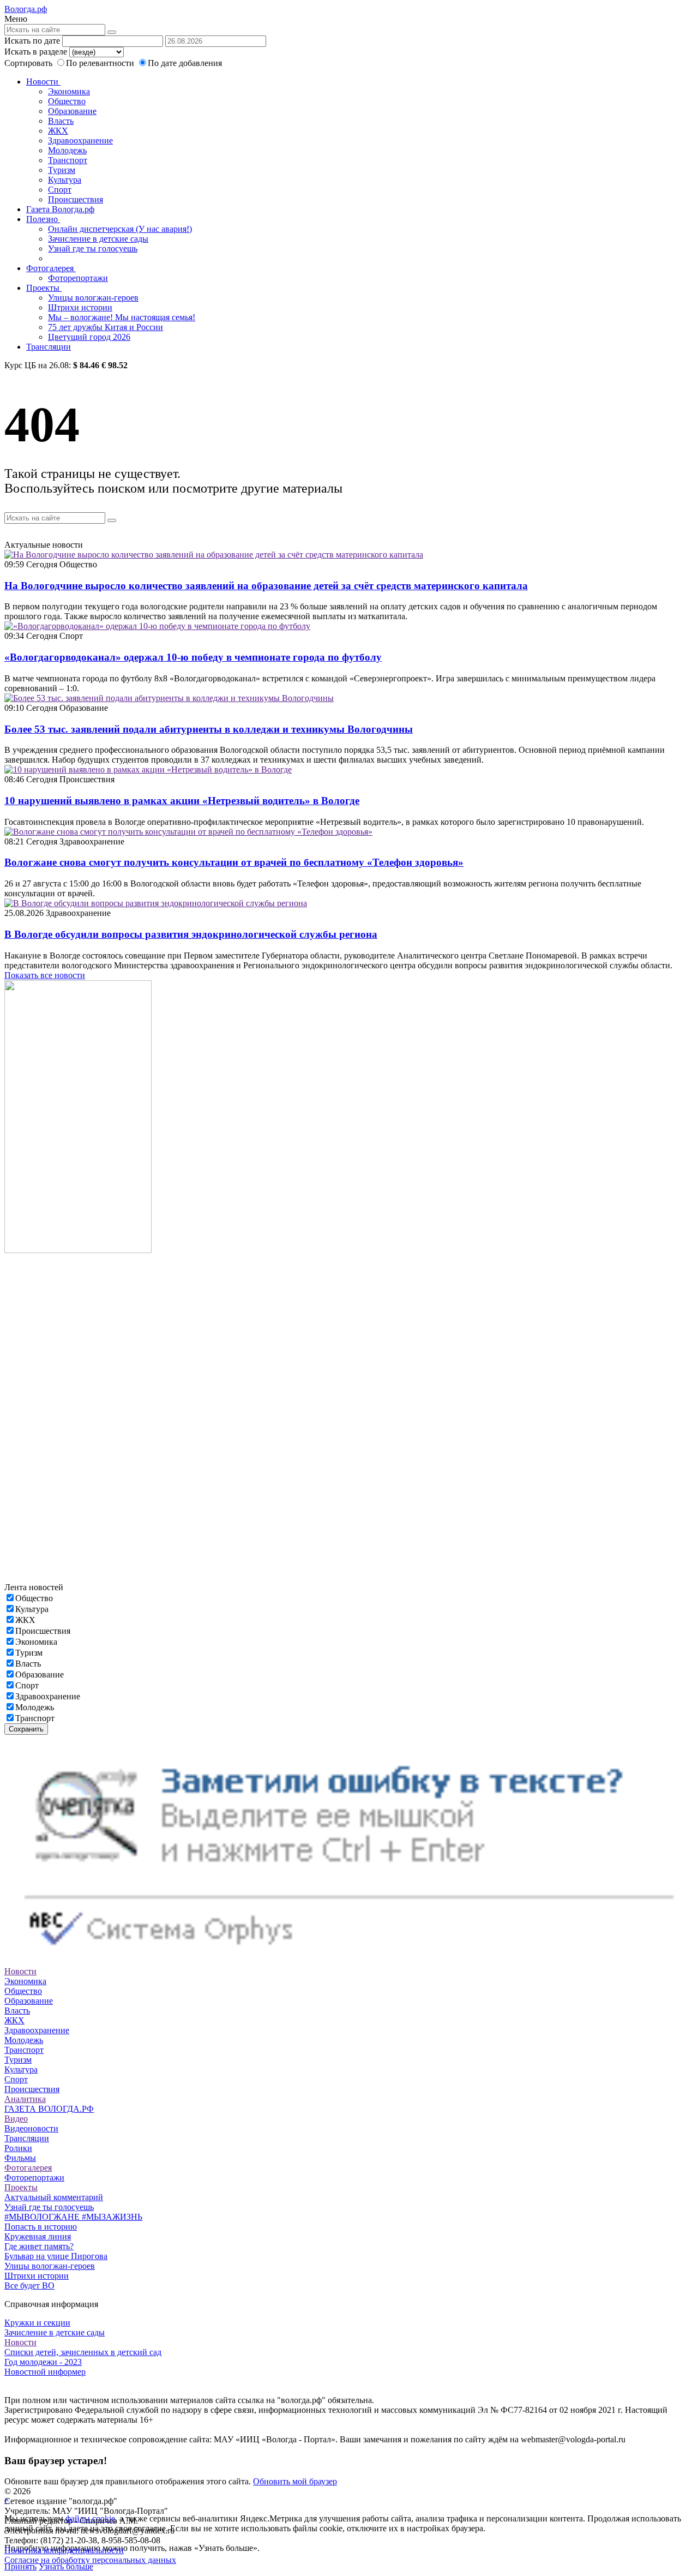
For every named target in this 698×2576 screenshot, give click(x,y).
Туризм (62, 170)
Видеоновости (31, 2128)
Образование (72, 111)
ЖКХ (58, 131)
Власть (61, 121)
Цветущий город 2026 (89, 337)
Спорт (60, 190)
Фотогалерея (51, 268)
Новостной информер (45, 2372)
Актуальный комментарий (54, 2197)
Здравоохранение (80, 140)
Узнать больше (66, 2566)
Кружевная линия (38, 2236)
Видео (16, 2119)
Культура (65, 180)
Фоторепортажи (78, 278)
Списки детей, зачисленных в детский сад (83, 2352)
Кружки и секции (37, 2323)
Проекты (44, 288)
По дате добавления (185, 63)
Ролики (18, 2148)
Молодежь (67, 150)
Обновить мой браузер (295, 2481)
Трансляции (49, 347)
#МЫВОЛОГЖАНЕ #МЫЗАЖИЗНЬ (73, 2217)
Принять (20, 2566)
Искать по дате (32, 41)
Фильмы (20, 2158)
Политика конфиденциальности (64, 2550)
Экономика (69, 91)
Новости (43, 82)
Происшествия (76, 199)
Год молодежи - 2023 (43, 2362)
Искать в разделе (36, 52)
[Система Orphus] (349, 1961)
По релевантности (101, 63)
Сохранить (26, 1729)
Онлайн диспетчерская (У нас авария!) (120, 229)
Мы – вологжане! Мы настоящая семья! (122, 317)
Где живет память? (39, 2246)
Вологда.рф (26, 9)
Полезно (43, 219)
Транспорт (68, 160)
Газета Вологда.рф (60, 209)
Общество (67, 101)
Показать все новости (45, 975)
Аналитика (25, 2099)
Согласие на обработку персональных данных (90, 2560)
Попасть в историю (41, 2227)
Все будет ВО (29, 2286)
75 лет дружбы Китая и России (106, 327)
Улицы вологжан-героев (93, 298)
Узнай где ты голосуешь (93, 248)
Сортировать (28, 63)
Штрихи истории (80, 307)
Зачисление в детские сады (98, 239)
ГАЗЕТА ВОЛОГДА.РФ (49, 2109)
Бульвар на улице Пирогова (56, 2256)
